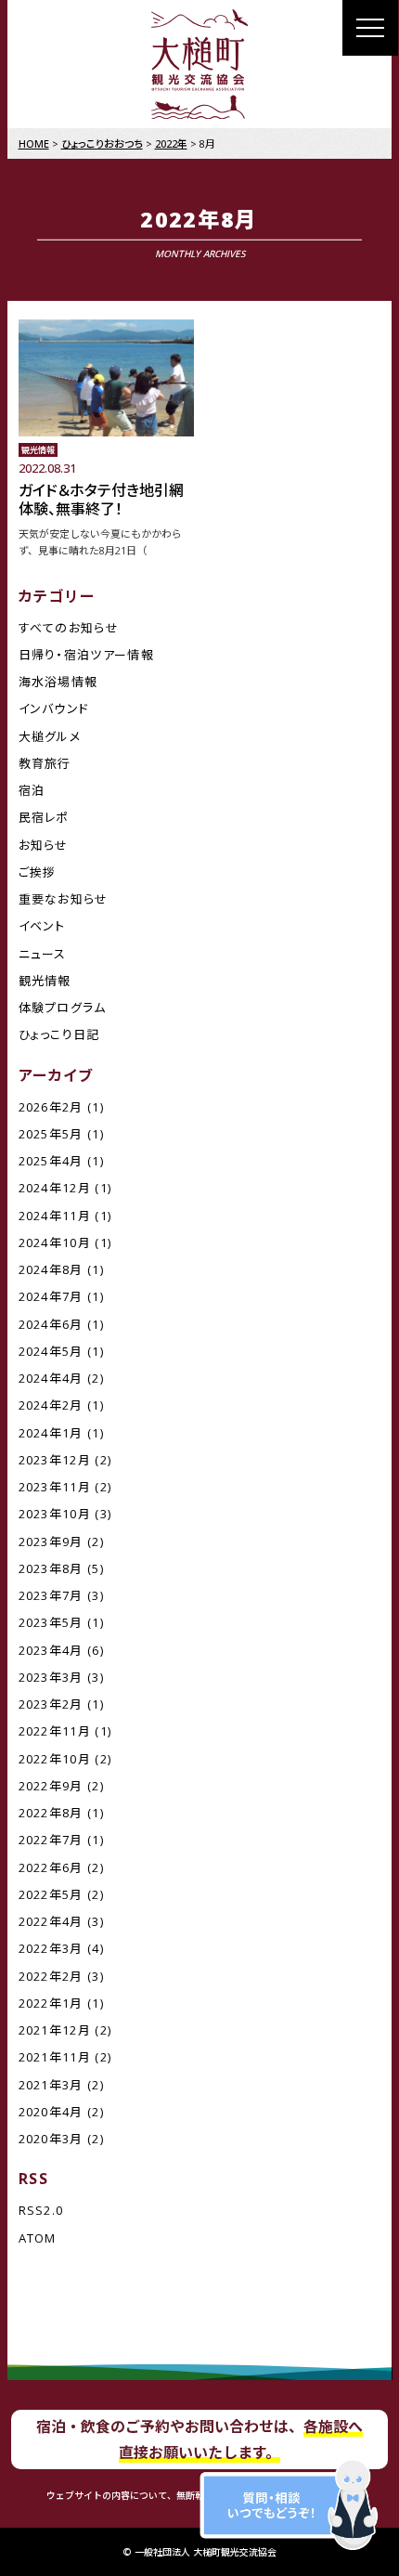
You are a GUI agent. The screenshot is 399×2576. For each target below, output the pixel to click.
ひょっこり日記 (59, 1034)
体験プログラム (63, 1008)
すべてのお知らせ (69, 628)
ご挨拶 (38, 872)
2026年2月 (51, 1107)
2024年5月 (51, 1351)
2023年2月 (51, 1704)
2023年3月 (51, 1677)
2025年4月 (51, 1161)
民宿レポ (44, 817)
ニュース (43, 954)
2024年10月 (55, 1242)
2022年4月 (51, 1921)
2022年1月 (51, 2003)
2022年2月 (51, 1976)
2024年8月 (51, 1269)
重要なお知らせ (64, 899)
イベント (42, 926)
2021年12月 (55, 2030)
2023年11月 (55, 1487)
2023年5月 (51, 1622)
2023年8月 (51, 1568)
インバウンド (54, 709)
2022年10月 (55, 1759)
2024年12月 (55, 1188)
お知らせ (44, 845)
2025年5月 (51, 1134)
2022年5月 (51, 1894)
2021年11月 (55, 2057)
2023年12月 (55, 1460)
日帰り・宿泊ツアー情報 (86, 655)
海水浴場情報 (58, 682)
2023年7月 (51, 1595)
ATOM (38, 2238)
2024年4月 (51, 1378)
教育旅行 (45, 763)
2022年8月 (51, 1813)
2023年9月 (51, 1542)
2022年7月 (51, 1840)
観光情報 (45, 981)
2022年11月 (55, 1731)
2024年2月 (51, 1405)
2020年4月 (51, 2112)
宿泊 (32, 790)
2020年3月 (51, 2139)
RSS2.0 (41, 2210)
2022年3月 (51, 1948)
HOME (34, 143)
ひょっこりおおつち (102, 143)
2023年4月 (51, 1650)
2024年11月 (55, 1216)
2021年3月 (51, 2085)
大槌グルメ (50, 736)
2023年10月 (55, 1514)
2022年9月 (51, 1786)
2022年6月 (51, 1867)
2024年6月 (51, 1324)
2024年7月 (51, 1296)
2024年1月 (51, 1433)
